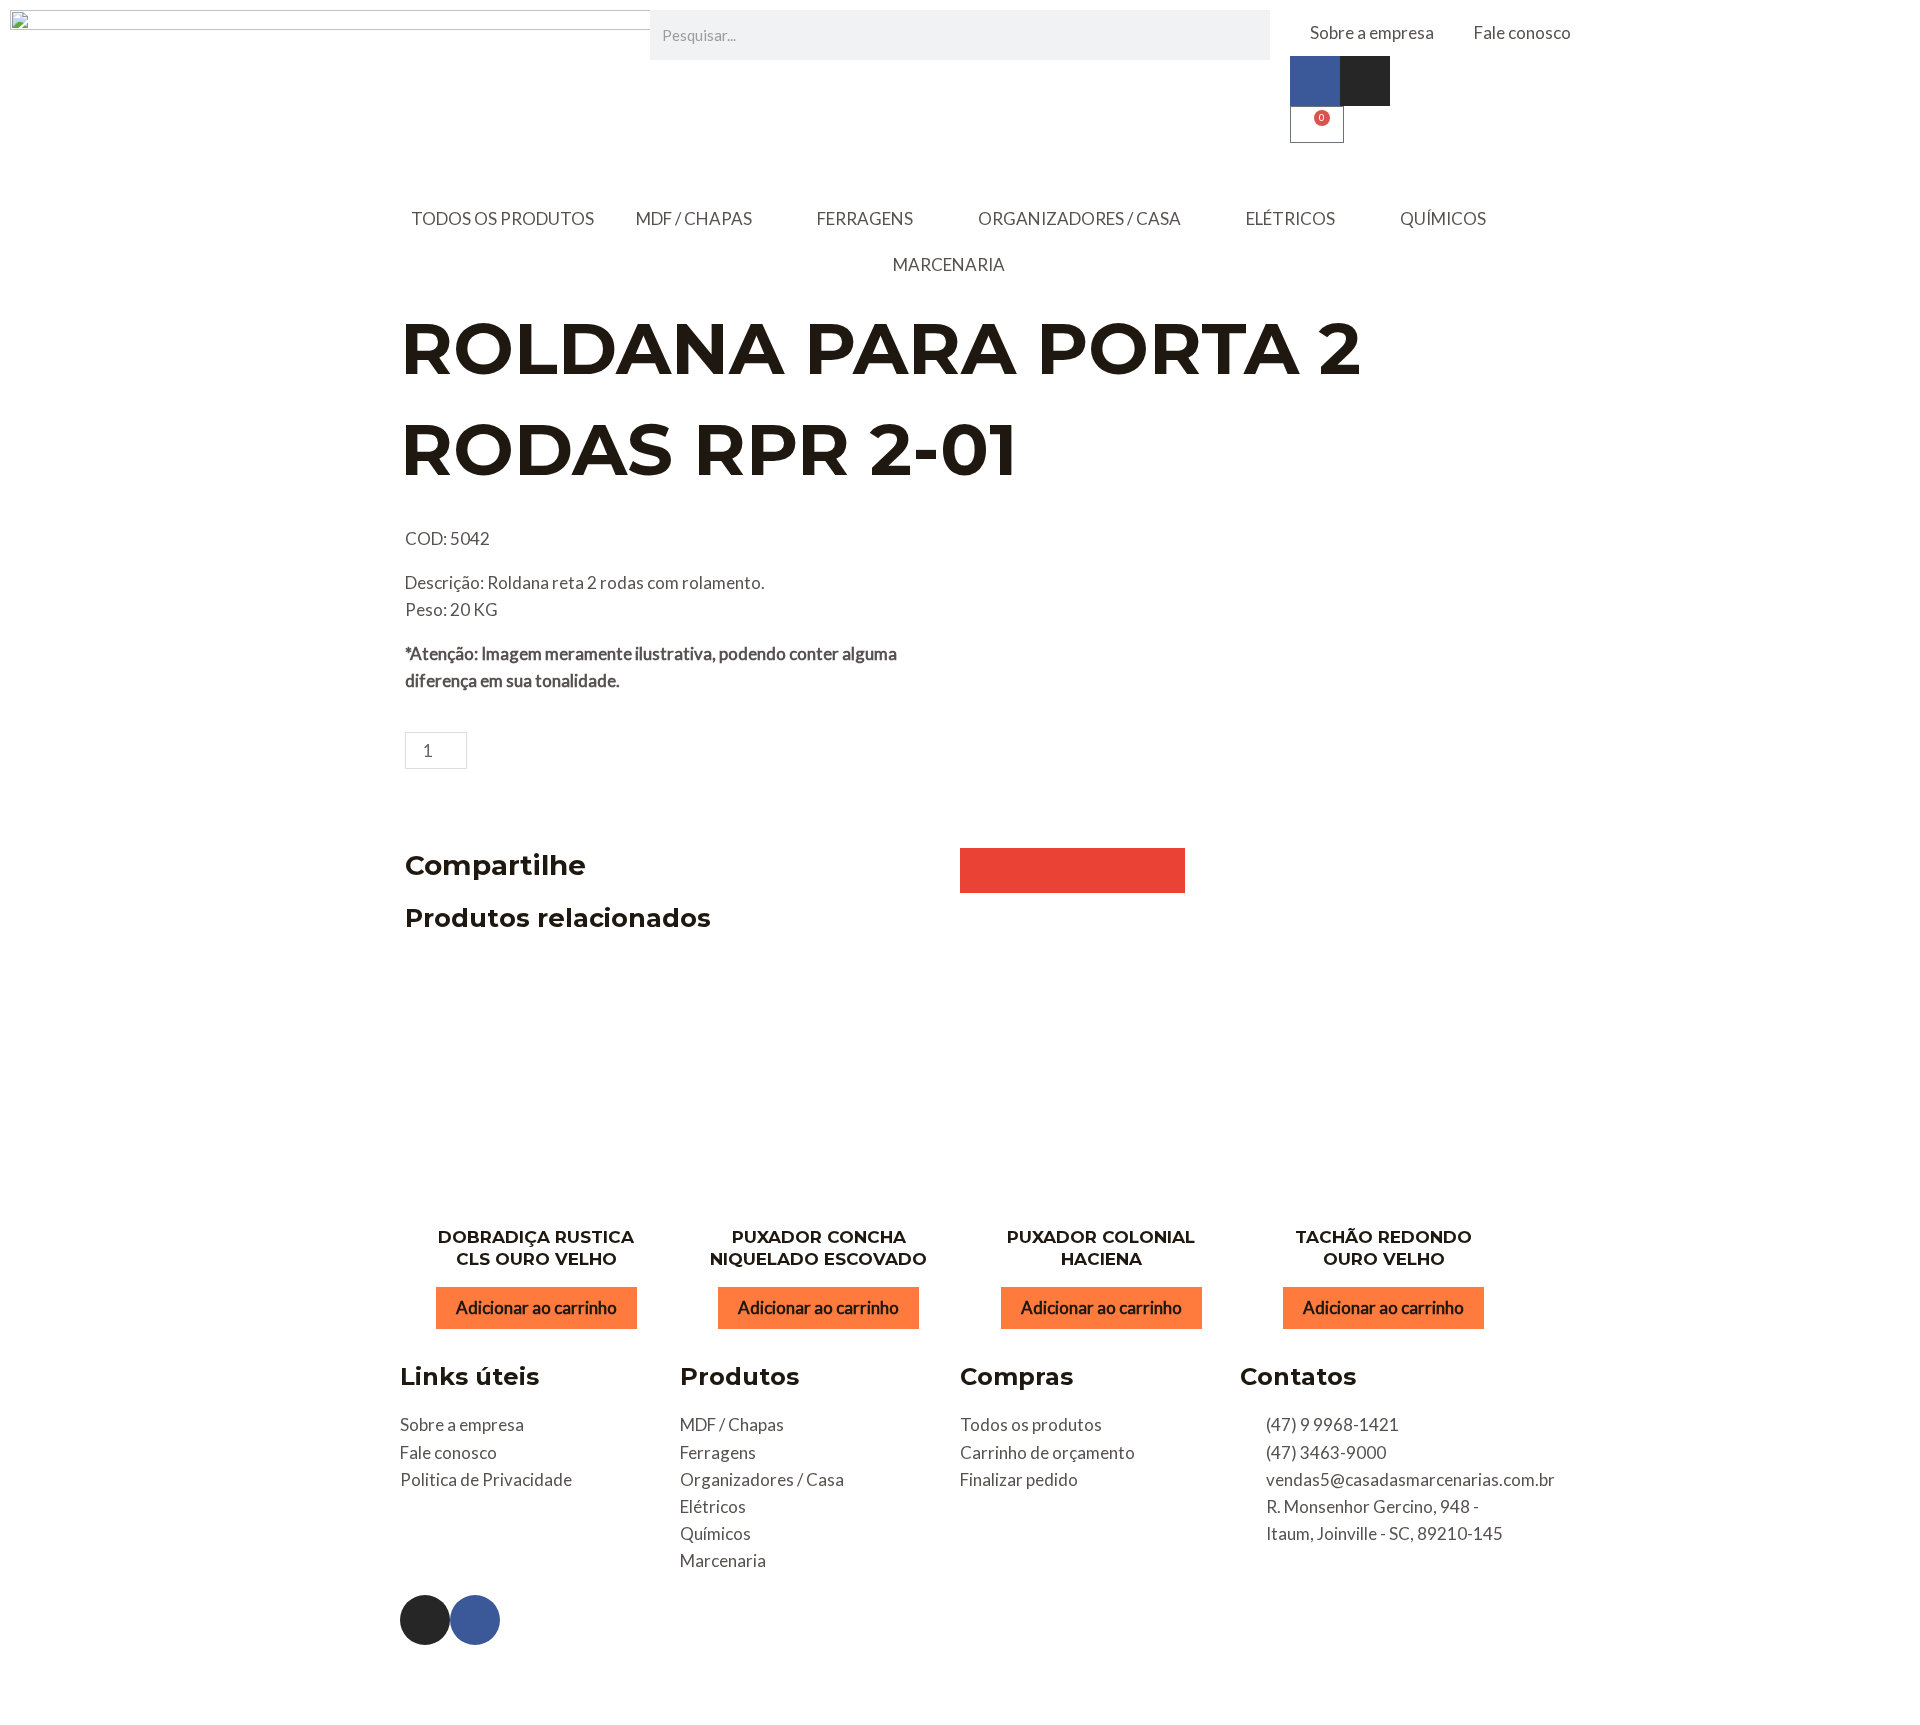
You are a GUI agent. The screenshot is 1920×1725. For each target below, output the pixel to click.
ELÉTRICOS (1290, 218)
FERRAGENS (865, 218)
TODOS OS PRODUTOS (502, 218)
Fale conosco (1522, 32)
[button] (982, 870)
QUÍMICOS (1443, 218)
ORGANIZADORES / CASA (1079, 218)
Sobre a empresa (1372, 32)
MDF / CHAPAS (694, 218)
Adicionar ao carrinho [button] (536, 1307)
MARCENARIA (949, 264)
